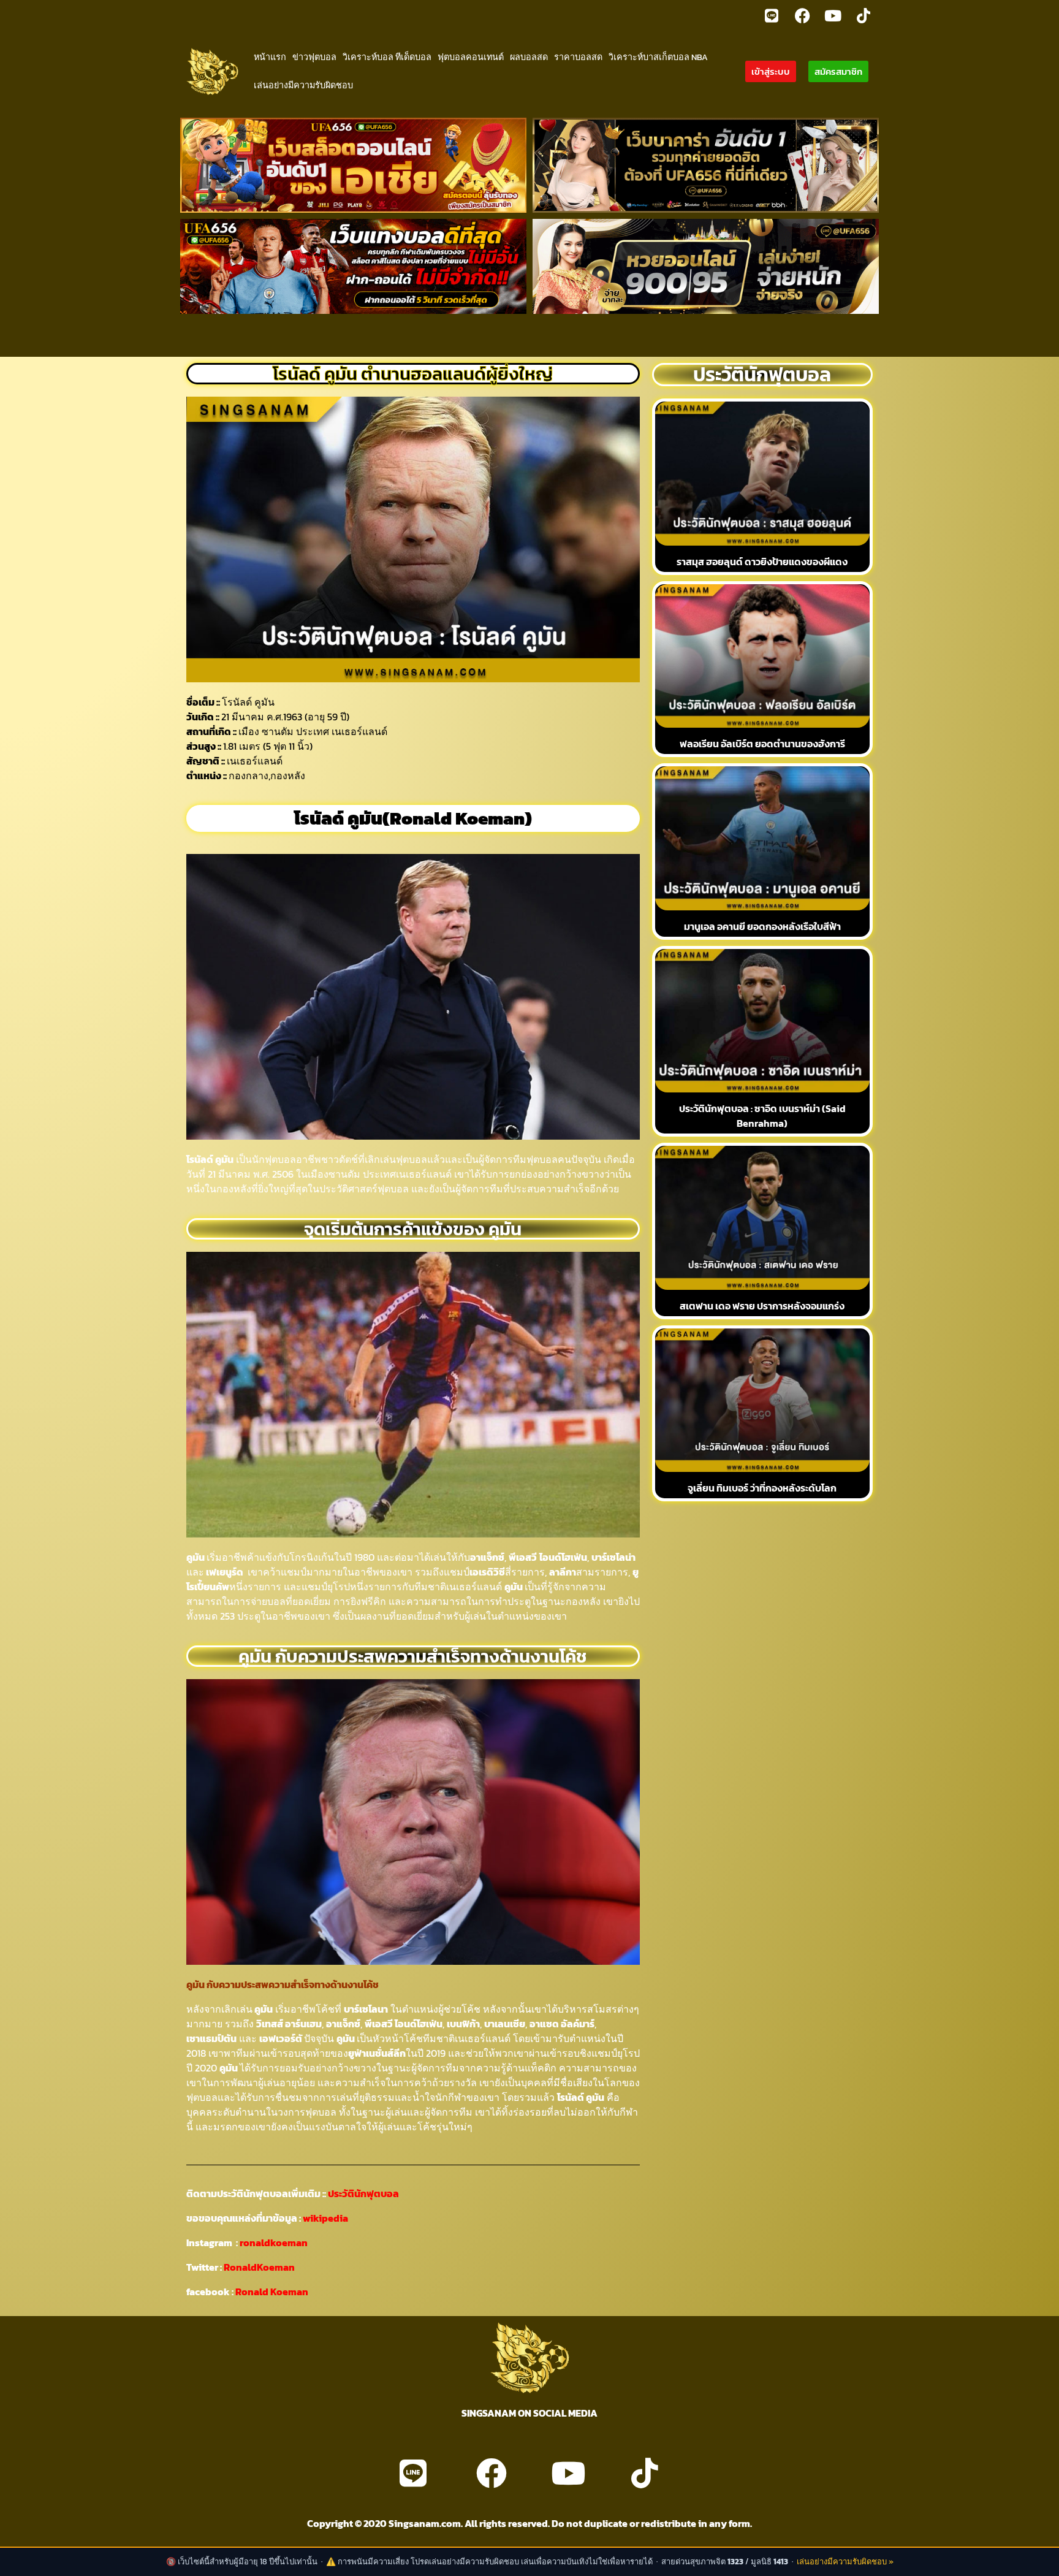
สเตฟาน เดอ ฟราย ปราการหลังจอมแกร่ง (762, 1306)
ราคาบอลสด (578, 57)
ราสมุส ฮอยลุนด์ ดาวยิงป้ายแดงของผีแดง (762, 562)
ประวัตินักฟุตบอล (362, 2193)
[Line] (772, 15)
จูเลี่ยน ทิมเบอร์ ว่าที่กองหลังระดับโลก (762, 1488)
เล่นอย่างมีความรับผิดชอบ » (845, 2562)
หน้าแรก (270, 57)
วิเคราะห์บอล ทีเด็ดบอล (387, 57)
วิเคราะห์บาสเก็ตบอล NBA (658, 57)
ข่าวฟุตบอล (314, 57)
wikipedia (325, 2218)
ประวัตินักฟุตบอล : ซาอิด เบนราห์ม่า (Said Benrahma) (762, 1116)
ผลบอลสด (529, 57)
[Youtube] (833, 15)
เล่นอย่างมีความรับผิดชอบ (303, 85)
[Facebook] (802, 15)
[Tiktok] (864, 15)
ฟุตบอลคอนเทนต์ (471, 57)
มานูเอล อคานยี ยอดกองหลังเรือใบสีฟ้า (762, 926)
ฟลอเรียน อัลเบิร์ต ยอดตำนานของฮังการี (762, 744)
